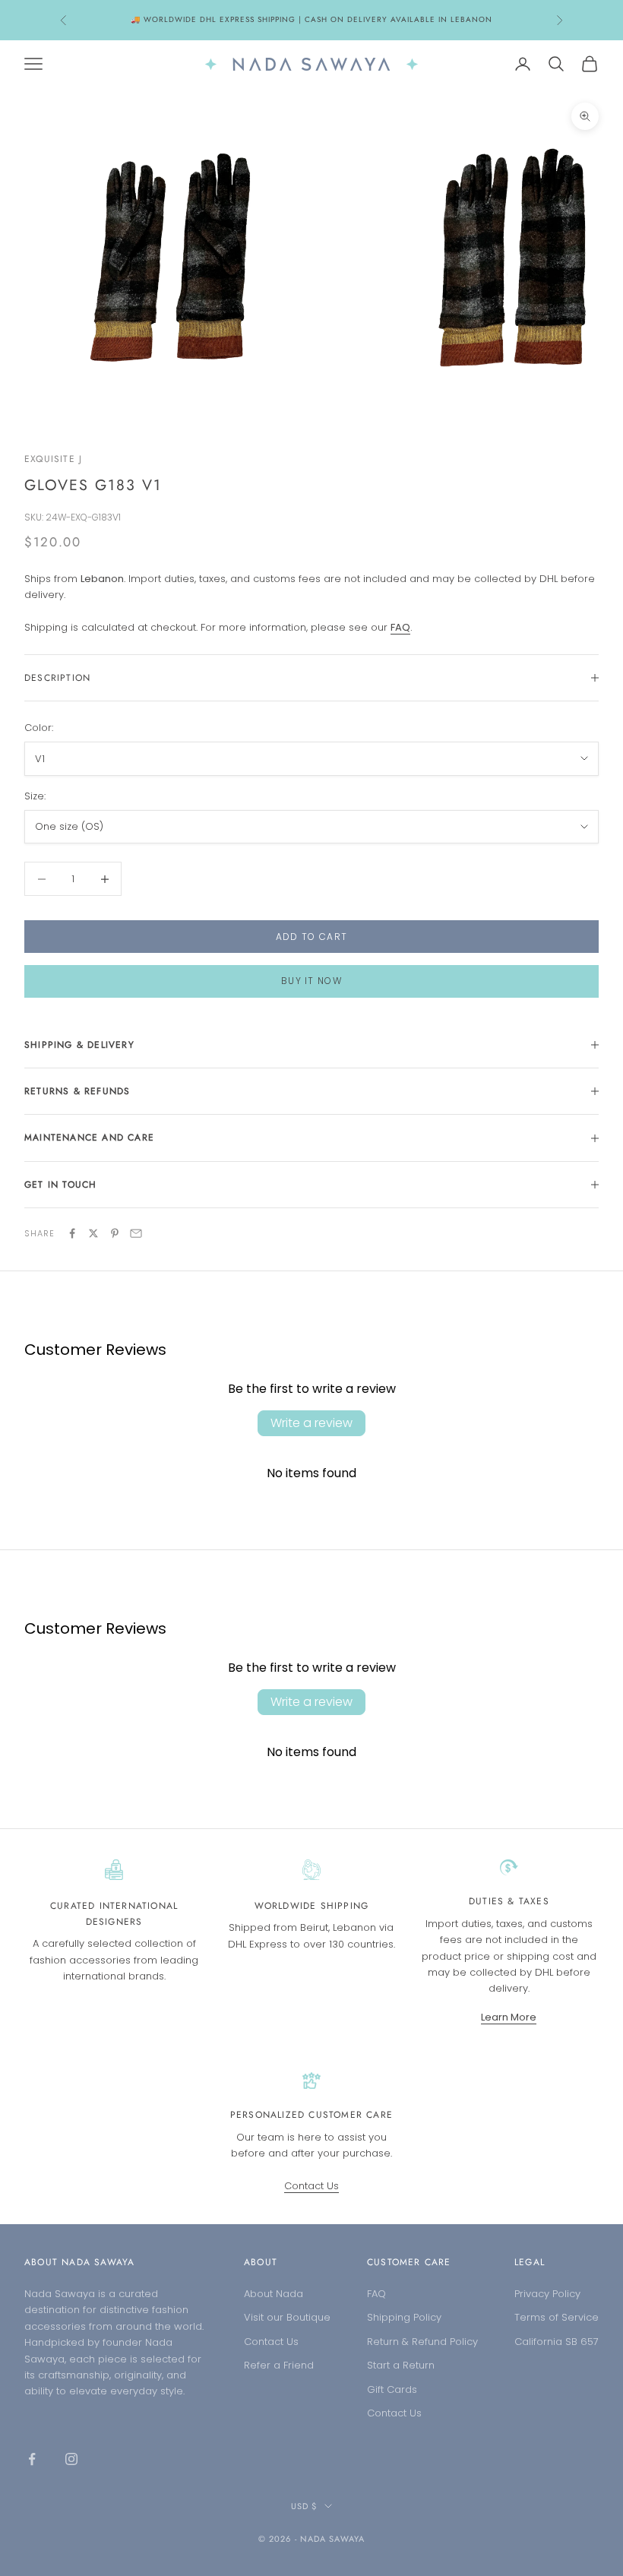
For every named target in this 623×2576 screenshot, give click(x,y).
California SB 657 (557, 2342)
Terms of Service (557, 2317)
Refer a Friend (279, 2365)
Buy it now (311, 981)
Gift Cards (392, 2389)
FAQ (376, 2294)
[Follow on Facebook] (32, 2459)
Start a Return (401, 2365)
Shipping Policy (404, 2317)
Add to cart (312, 937)
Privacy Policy (547, 2294)
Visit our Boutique (287, 2317)
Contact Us (311, 2186)
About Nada (274, 2294)
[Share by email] (136, 1233)
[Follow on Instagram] (71, 2459)
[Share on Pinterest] (115, 1233)
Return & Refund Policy (422, 2342)
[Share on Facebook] (72, 1233)
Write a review (311, 1423)
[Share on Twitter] (93, 1233)
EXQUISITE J (53, 459)
